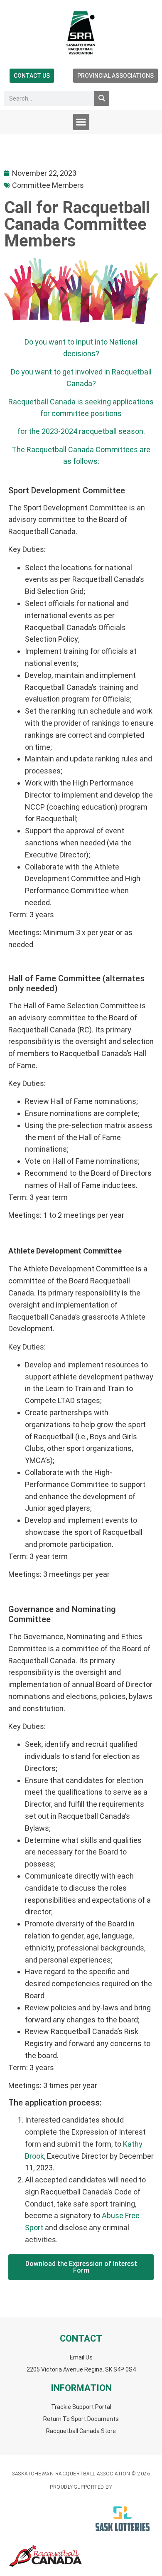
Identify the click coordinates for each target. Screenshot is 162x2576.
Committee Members (48, 185)
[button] (81, 122)
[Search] (102, 99)
